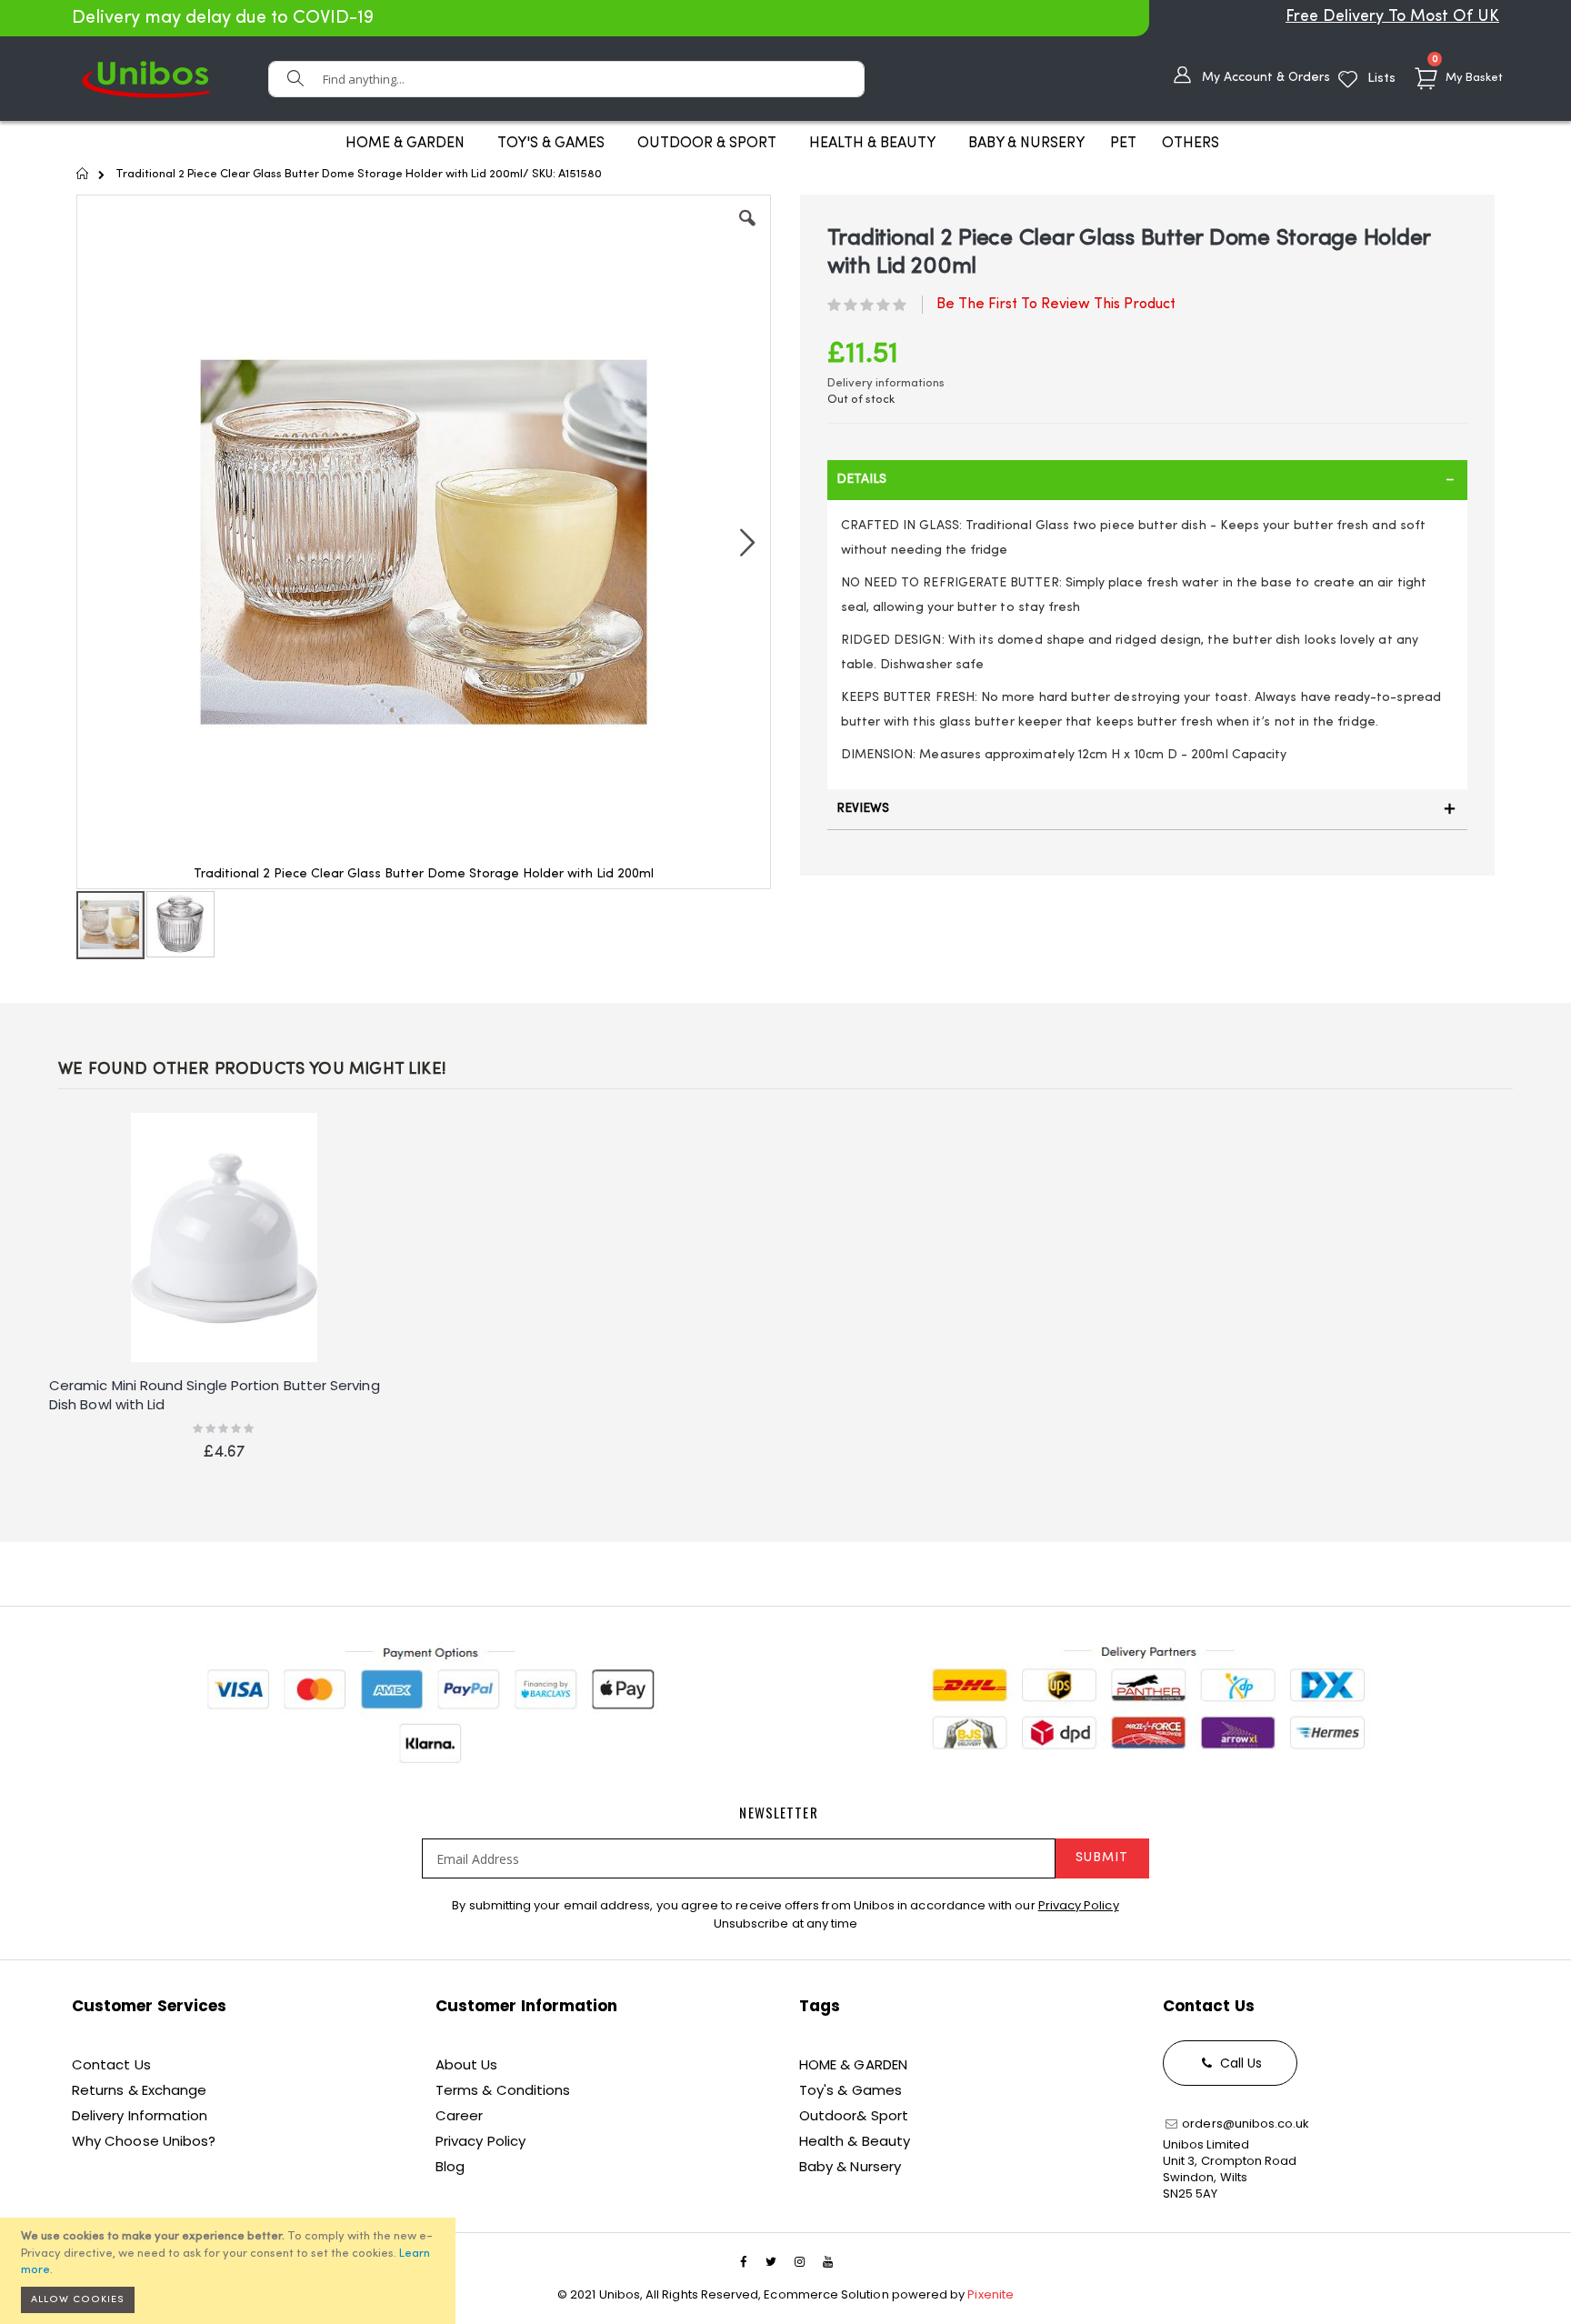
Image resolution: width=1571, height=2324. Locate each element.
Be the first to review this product (1056, 305)
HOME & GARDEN (853, 2064)
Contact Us (111, 2064)
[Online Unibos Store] (146, 79)
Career (459, 2115)
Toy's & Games (851, 2090)
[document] (230, 2271)
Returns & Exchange (139, 2090)
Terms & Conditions (503, 2090)
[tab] (1147, 480)
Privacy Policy (1079, 1905)
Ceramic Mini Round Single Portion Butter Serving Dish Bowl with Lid (215, 1395)
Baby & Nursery (850, 2166)
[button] (747, 232)
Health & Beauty (855, 2141)
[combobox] (566, 79)
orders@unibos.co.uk (1244, 2124)
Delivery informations (886, 383)
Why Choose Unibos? (144, 2141)
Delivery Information (140, 2115)
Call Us (1240, 2063)
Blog (450, 2166)
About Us (467, 2064)
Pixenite (991, 2294)
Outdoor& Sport (854, 2115)
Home (83, 174)
